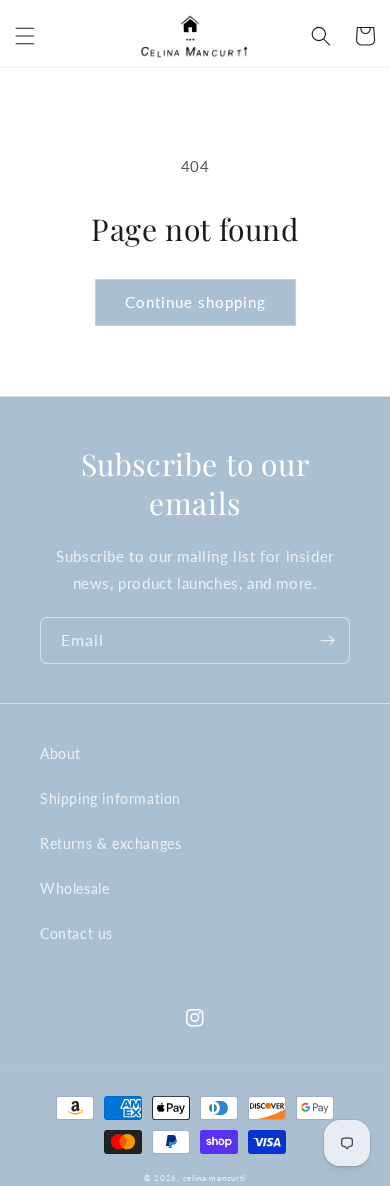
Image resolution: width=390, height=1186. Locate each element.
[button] (25, 36)
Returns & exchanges (110, 843)
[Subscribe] (327, 640)
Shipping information (110, 798)
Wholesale (74, 888)
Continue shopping (195, 302)
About (60, 753)
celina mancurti (215, 1178)
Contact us (76, 933)
